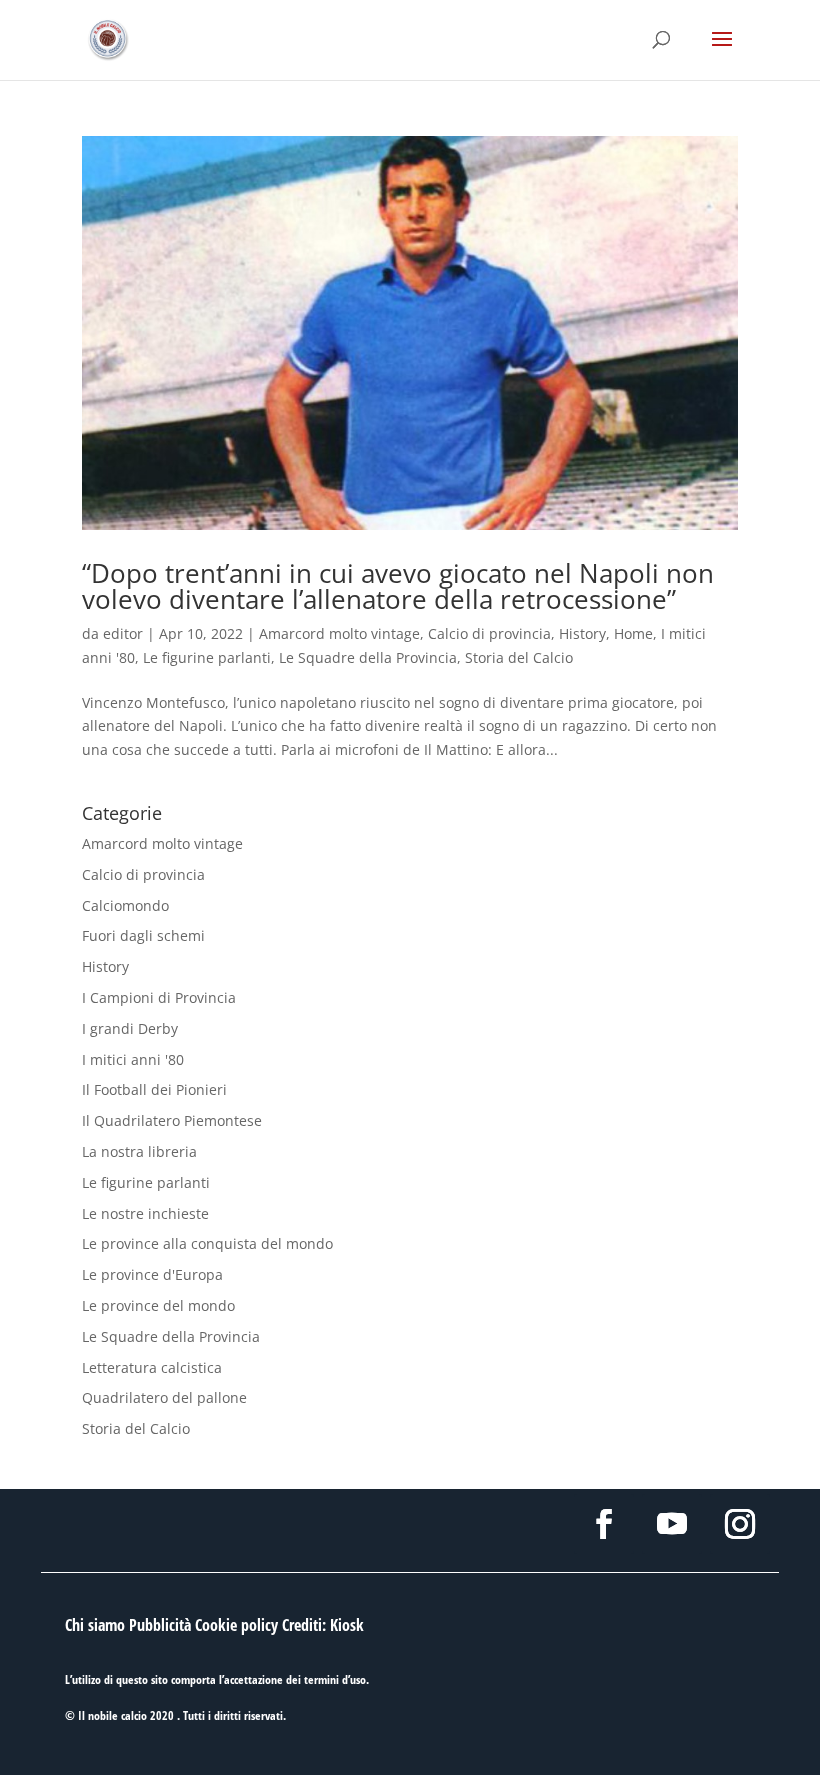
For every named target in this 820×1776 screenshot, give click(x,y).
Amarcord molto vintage (339, 633)
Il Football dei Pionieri (154, 1089)
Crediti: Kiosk (323, 1625)
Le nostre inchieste (145, 1213)
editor (123, 633)
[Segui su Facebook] (604, 1524)
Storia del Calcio (519, 657)
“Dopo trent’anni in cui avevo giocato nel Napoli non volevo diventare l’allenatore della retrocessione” (398, 586)
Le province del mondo (158, 1305)
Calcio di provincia (489, 633)
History (582, 633)
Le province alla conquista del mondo (207, 1243)
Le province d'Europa (152, 1274)
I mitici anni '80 (133, 1059)
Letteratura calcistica (152, 1367)
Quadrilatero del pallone (164, 1397)
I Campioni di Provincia (159, 997)
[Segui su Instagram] (740, 1524)
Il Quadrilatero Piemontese (172, 1120)
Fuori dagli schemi (143, 935)
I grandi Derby (130, 1028)
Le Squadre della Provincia (368, 657)
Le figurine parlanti (207, 657)
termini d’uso (335, 1679)
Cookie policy (236, 1625)
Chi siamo (95, 1625)
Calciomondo (125, 905)
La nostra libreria (139, 1151)
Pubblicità (160, 1625)
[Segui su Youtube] (672, 1524)
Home (633, 633)
